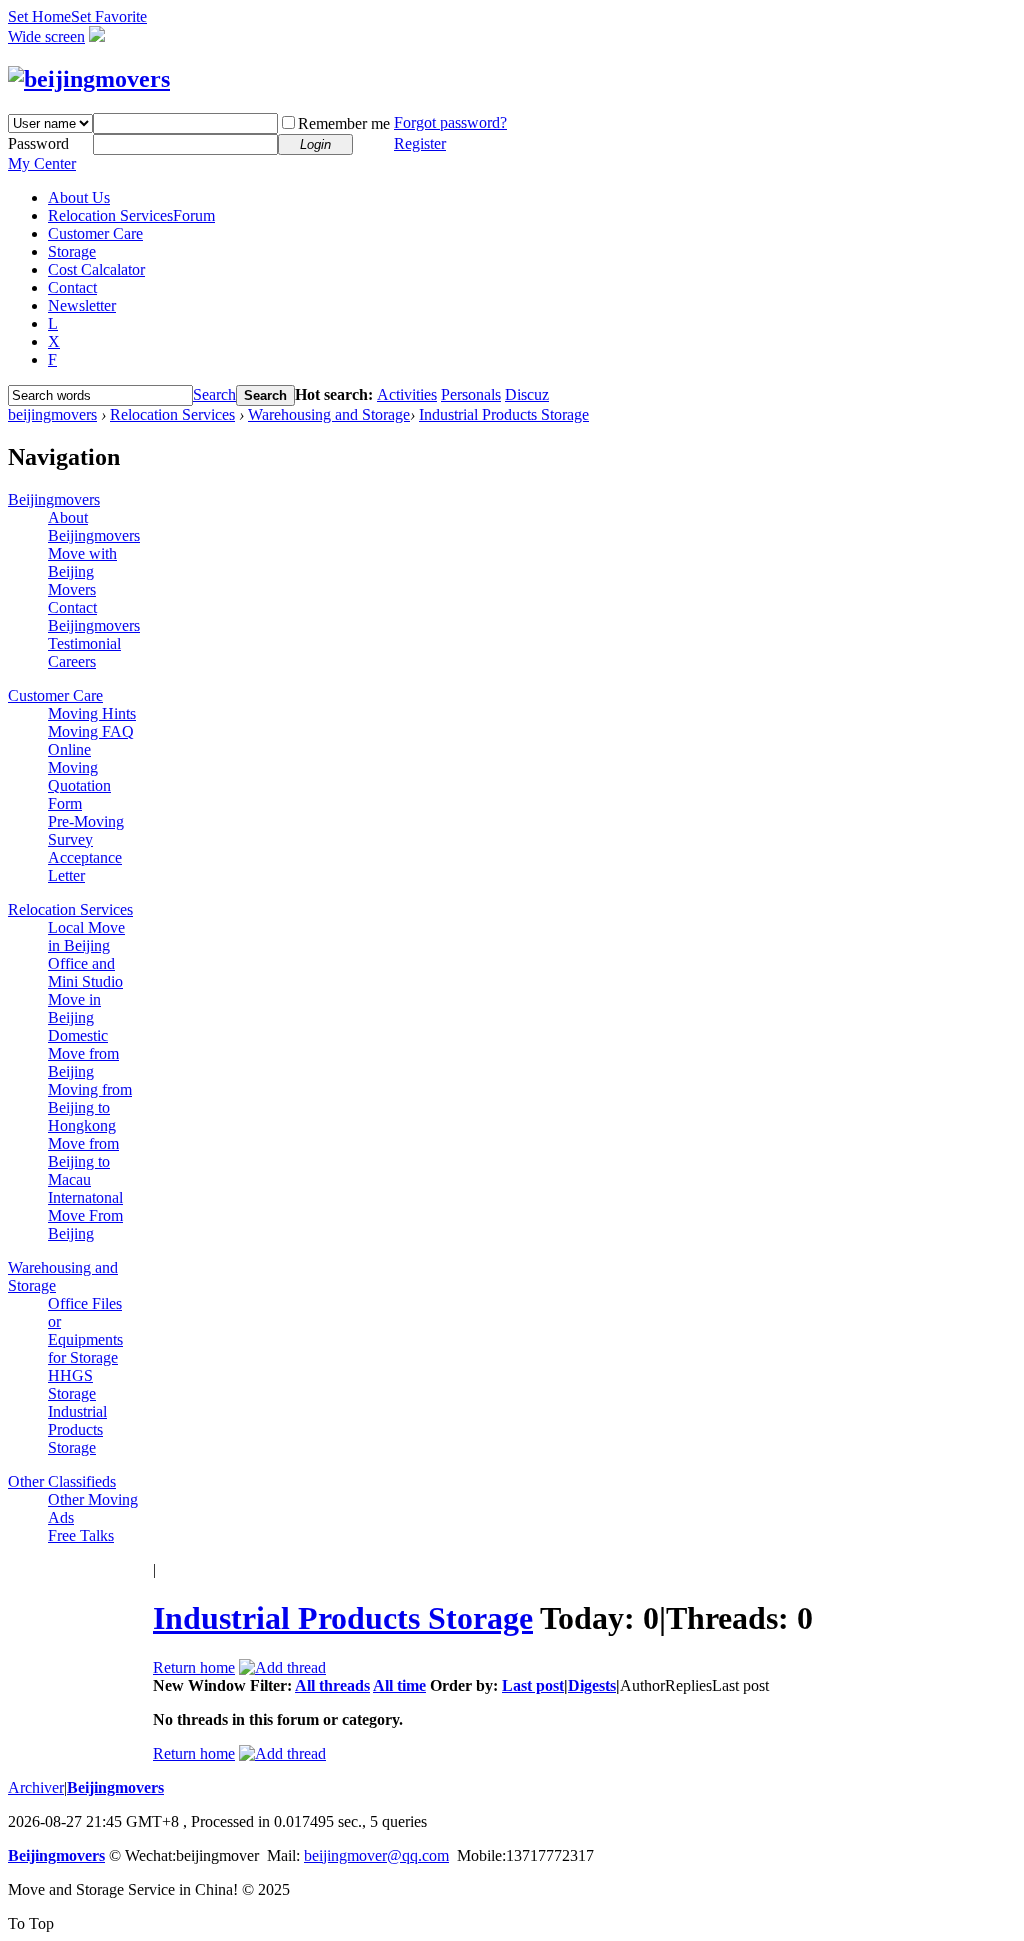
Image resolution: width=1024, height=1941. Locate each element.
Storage (72, 251)
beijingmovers (52, 414)
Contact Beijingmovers (94, 616)
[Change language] (97, 36)
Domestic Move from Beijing (83, 1053)
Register (420, 143)
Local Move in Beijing (86, 936)
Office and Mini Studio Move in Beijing (85, 990)
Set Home (39, 16)
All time (399, 1685)
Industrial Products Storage (504, 414)
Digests (592, 1685)
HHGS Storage (72, 1384)
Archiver (36, 1787)
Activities (407, 394)
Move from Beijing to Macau (83, 1161)
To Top (31, 1923)
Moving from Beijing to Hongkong (90, 1107)
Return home (194, 1667)
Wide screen (46, 36)
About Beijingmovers (94, 526)
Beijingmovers (54, 499)
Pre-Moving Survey (86, 830)
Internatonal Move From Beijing (85, 1215)
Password (38, 143)
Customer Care (95, 233)
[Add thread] (282, 1667)
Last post (533, 1685)
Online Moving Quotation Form (79, 776)
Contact (72, 287)
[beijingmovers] (89, 79)
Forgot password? (450, 122)
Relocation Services (131, 215)
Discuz (527, 394)
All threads (332, 1685)
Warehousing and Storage (329, 414)
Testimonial (84, 643)
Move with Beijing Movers (82, 571)
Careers (72, 661)
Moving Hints (92, 713)
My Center (42, 163)
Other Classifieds (62, 1481)
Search (214, 394)
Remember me (344, 123)
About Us (79, 197)
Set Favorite (109, 16)
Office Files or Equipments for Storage (85, 1330)
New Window (199, 1685)
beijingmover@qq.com (376, 1855)
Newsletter (82, 305)
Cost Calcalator (96, 269)
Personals (471, 394)
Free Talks (81, 1535)
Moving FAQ (91, 731)
